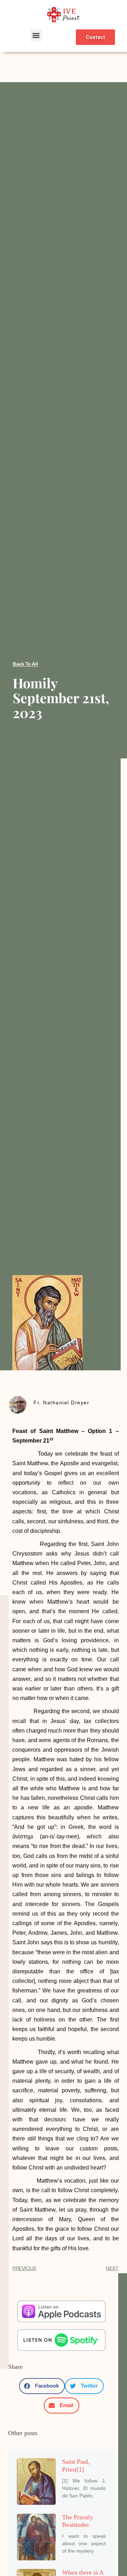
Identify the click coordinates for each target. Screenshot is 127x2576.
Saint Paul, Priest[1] (76, 2466)
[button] (36, 36)
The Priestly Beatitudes (78, 2521)
